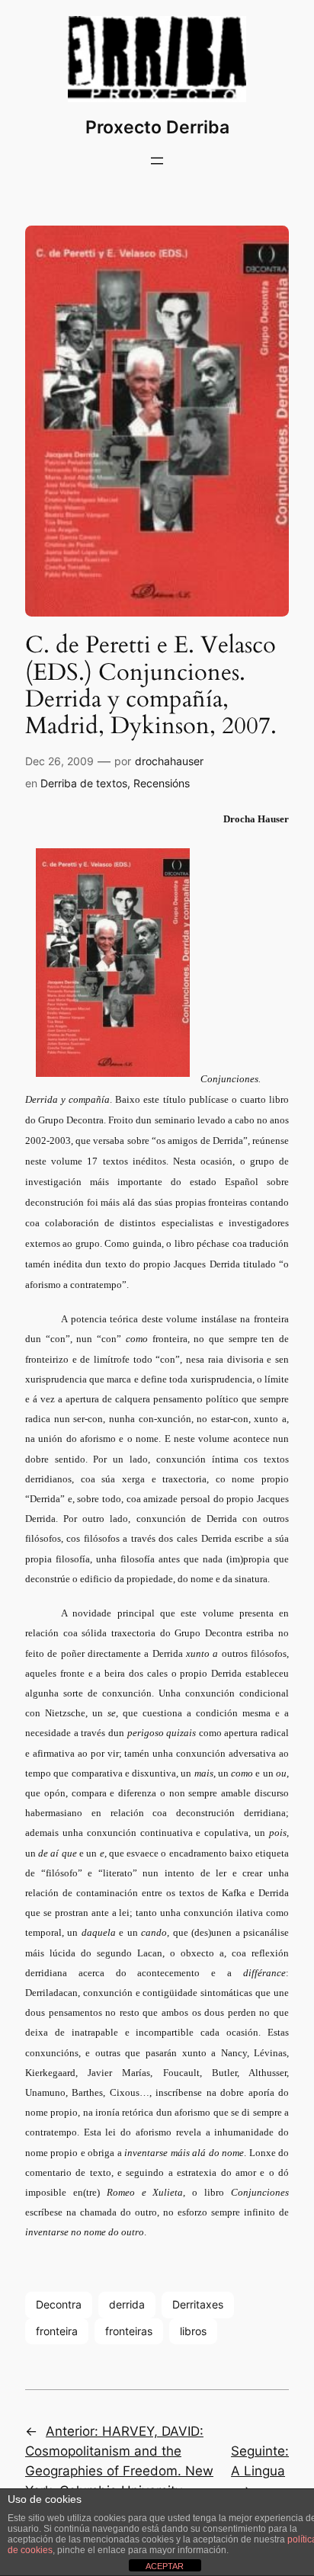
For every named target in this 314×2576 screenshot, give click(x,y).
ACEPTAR (165, 2566)
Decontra (59, 2304)
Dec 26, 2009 (59, 761)
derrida (127, 2304)
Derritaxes (198, 2304)
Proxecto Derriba (157, 127)
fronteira (57, 2331)
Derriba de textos (84, 783)
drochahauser (169, 761)
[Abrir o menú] (157, 161)
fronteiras (129, 2331)
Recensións (162, 783)
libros (193, 2331)
